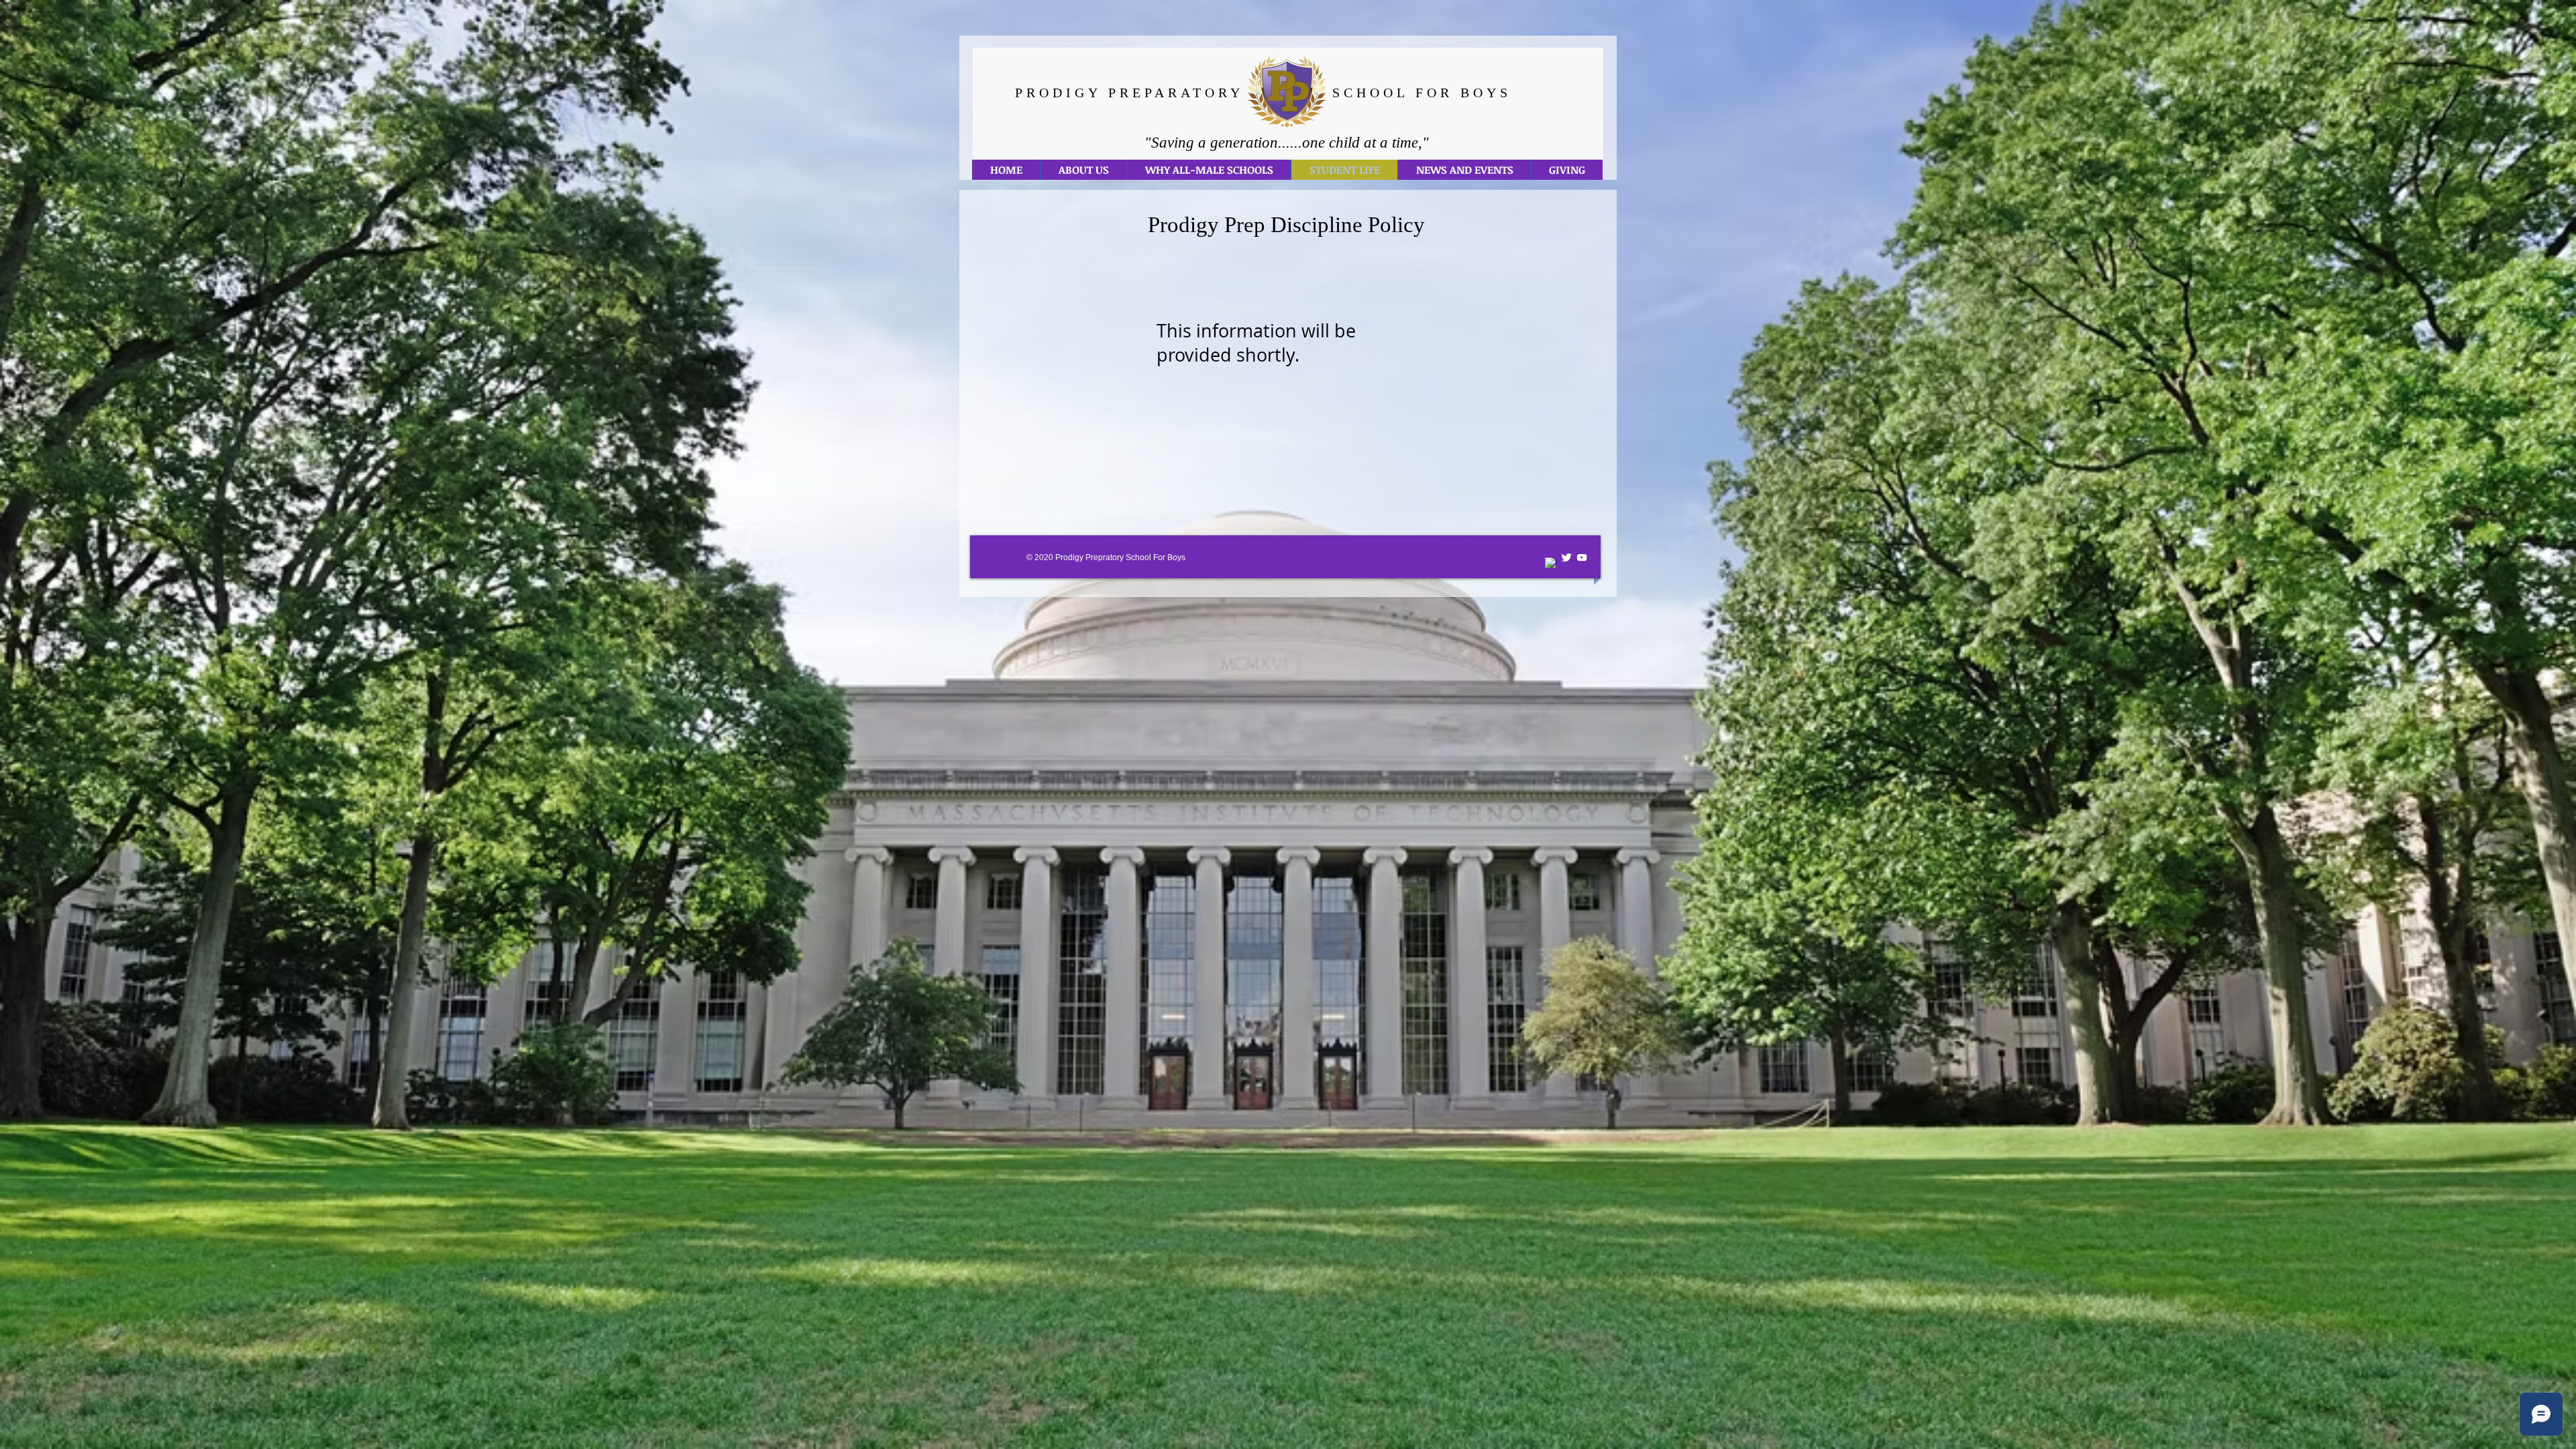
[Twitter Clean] (1566, 557)
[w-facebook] (1551, 563)
